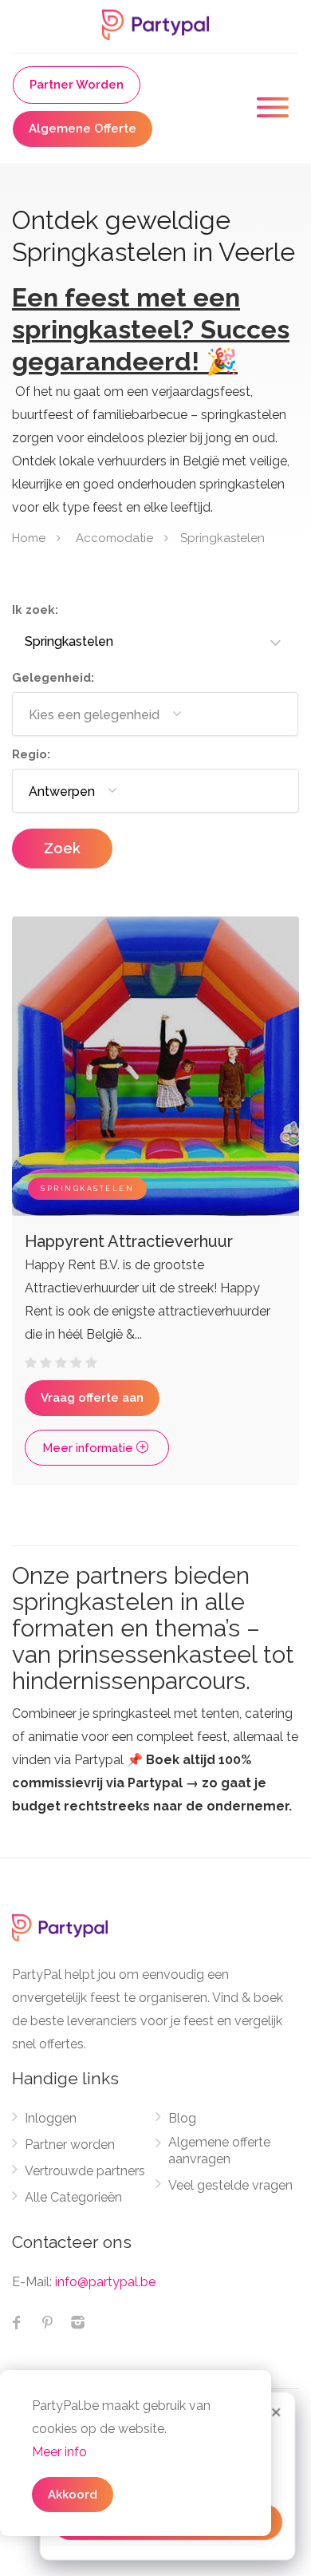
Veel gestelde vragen (230, 2185)
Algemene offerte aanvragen (219, 2151)
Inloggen (51, 2118)
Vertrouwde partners (85, 2171)
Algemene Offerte (83, 129)
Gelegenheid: (53, 678)
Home (29, 537)
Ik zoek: (35, 610)
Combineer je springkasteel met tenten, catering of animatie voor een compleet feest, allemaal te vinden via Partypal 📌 (155, 1760)
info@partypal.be (105, 2282)
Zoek (62, 848)
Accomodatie (114, 537)
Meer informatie (89, 1448)
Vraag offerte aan (92, 1398)
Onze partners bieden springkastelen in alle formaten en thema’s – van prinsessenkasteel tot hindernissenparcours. (153, 1628)
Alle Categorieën (73, 2197)
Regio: (31, 754)
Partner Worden (77, 85)
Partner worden (70, 2145)
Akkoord (73, 2495)
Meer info (59, 2452)
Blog (182, 2118)
